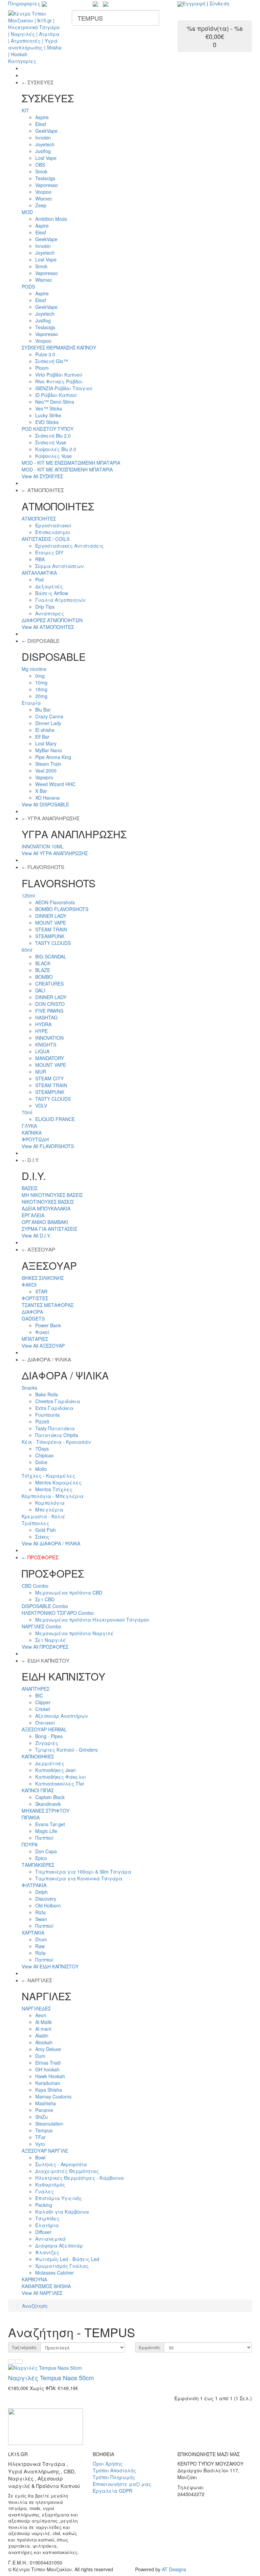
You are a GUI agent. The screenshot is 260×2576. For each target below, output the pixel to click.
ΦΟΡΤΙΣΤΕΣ (35, 1298)
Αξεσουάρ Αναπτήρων (61, 1716)
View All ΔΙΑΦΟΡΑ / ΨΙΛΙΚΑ (51, 1543)
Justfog (43, 151)
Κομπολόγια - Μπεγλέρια (53, 1496)
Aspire (42, 117)
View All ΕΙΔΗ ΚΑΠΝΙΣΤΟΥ (50, 1966)
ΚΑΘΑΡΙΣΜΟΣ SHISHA (46, 2286)
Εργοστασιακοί (53, 525)
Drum (41, 1939)
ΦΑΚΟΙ (29, 1285)
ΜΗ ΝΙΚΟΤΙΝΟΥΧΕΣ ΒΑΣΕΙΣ (52, 1195)
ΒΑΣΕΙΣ (30, 1188)
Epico (41, 1858)
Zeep (41, 205)
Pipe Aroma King (53, 757)
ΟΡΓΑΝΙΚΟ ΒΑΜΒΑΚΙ (45, 1222)
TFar (40, 2137)
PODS (28, 287)
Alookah (44, 2042)
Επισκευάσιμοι (53, 532)
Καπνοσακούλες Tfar (60, 1783)
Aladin (42, 2035)
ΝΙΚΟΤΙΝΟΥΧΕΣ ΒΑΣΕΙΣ (48, 1202)
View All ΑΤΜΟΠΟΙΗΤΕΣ (48, 627)
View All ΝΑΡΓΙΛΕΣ (42, 2293)
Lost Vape (46, 158)
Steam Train (48, 764)
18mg (41, 689)
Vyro (40, 2144)
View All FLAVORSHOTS (48, 1146)
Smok (41, 171)
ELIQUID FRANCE (55, 1119)
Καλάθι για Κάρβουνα (62, 2212)
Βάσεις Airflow (52, 593)
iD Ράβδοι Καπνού (56, 395)
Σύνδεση (219, 3)
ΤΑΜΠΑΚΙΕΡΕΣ (38, 1865)
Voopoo (43, 192)
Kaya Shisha (49, 2090)
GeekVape (46, 131)
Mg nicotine (34, 669)
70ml (27, 1112)
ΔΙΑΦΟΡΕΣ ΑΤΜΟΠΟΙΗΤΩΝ (52, 620)
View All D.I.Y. (36, 1236)
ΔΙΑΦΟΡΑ (32, 1312)
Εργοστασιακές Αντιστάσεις (69, 546)
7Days (42, 1449)
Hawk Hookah (50, 2076)
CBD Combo (35, 1586)
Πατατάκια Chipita (57, 1435)
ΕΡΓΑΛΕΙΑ (33, 1215)
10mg (41, 682)
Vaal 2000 (46, 770)
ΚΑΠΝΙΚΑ (32, 1133)
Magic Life (46, 1831)
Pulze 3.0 (45, 354)
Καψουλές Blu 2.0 (56, 449)
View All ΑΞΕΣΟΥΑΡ (43, 1346)
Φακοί (42, 1332)
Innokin (43, 138)
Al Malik (44, 2022)
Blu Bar (43, 710)
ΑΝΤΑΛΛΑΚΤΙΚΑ (39, 573)
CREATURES (49, 984)
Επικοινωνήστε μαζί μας (122, 2484)
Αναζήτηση (35, 2306)
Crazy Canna (49, 716)
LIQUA (42, 1051)
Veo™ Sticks (49, 408)
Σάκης (42, 1537)
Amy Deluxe (48, 2049)
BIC (39, 1695)
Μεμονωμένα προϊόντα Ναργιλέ (74, 1633)
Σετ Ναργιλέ (51, 1640)
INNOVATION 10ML (43, 846)
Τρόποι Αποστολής (114, 2470)
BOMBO (44, 977)
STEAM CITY (49, 1078)
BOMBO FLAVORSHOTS (62, 909)
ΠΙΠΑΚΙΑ (31, 1817)
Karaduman (48, 2083)
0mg (40, 676)
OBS (40, 165)
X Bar (41, 791)
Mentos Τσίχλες (54, 1489)
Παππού (44, 1838)
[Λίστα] (12, 2362)
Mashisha (46, 2103)
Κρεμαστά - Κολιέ (44, 1516)
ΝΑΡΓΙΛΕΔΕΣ (36, 2008)
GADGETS (33, 1318)
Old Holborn (48, 1905)
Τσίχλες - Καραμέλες (48, 1476)
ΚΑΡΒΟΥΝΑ (34, 2279)
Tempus (44, 2130)
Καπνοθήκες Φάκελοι (61, 1777)
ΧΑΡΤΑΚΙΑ (33, 1933)
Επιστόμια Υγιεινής (59, 2198)
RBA (40, 559)
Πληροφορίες (25, 3)
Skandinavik (48, 1804)
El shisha (45, 730)
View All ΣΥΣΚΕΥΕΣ (42, 476)
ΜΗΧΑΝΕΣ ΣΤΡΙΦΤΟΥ (46, 1811)
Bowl (40, 2157)
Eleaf (41, 124)
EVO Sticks (47, 422)
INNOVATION (49, 1038)
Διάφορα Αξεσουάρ (59, 2245)
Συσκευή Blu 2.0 (53, 436)
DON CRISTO (50, 1004)
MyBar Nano (49, 750)
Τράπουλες (35, 1523)
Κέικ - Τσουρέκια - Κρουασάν (56, 1442)
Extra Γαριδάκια (54, 1408)
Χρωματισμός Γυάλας (62, 2266)
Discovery (46, 1899)
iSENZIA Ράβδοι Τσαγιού (64, 388)
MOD (27, 212)
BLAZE (43, 970)
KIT (25, 110)
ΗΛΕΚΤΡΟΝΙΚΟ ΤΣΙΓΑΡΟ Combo (58, 1613)
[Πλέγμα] (19, 2362)
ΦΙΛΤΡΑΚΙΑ (34, 1885)
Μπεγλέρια (49, 1509)
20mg (41, 696)
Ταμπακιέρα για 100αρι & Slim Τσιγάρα (83, 1872)
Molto (41, 1469)
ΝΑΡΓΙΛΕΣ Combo (41, 1626)
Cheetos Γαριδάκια (58, 1401)
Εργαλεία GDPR (113, 2491)
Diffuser (43, 2232)
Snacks (29, 1388)
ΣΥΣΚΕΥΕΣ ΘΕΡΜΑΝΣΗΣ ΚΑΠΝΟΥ (59, 347)
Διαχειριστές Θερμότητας (67, 2171)
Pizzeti (42, 1421)
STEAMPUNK (50, 936)
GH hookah (47, 2069)
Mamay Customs (53, 2096)
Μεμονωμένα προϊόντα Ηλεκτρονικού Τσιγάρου (92, 1620)
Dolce (41, 1462)
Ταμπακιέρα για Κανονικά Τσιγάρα (79, 1878)
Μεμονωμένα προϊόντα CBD (69, 1592)
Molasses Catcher (55, 2273)
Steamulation (49, 2124)
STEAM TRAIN (51, 929)
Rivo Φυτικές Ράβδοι (59, 381)
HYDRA (43, 1024)
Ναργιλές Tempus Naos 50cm (51, 2378)
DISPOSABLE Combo (45, 1606)
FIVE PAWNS (49, 1011)
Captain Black (50, 1797)
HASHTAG (46, 1017)
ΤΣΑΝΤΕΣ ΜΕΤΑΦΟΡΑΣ (48, 1305)
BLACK (43, 963)
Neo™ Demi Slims (55, 402)
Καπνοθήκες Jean (56, 1770)
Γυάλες (45, 2191)
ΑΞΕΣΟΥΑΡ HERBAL (44, 1729)
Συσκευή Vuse (51, 442)
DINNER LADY (51, 916)
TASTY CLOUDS (53, 943)
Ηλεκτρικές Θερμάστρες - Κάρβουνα (80, 2178)
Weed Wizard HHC (55, 784)
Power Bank (48, 1325)
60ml (27, 950)
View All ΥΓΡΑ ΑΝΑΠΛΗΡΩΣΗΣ (55, 853)
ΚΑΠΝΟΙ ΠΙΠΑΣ (38, 1790)
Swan (41, 1919)
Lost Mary (46, 743)
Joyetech (45, 144)
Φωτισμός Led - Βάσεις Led (67, 2259)
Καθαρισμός (50, 2184)
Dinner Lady (48, 723)
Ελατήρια (47, 2225)
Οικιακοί (45, 1723)
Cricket (43, 1709)
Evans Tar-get (50, 1824)
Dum (40, 2056)
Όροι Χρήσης (108, 2464)
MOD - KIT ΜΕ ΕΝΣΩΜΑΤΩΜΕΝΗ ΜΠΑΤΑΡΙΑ (71, 463)
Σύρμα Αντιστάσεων (59, 566)
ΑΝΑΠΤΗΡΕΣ (36, 1689)
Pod (39, 579)
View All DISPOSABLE (45, 804)
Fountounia (47, 1415)
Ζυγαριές (47, 1743)
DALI (40, 990)
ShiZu (41, 2117)
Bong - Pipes (49, 1736)
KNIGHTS (46, 1044)
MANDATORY (50, 1058)
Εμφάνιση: (150, 2347)
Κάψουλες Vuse (53, 456)
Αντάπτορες (50, 613)
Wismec (44, 198)
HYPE (41, 1031)
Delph (41, 1892)
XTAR (41, 1291)
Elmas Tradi (48, 2063)
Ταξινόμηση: (24, 2347)
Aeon (41, 2015)
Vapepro (44, 777)
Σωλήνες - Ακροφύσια (61, 2164)
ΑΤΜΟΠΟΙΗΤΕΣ (39, 519)
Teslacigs (45, 178)
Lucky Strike (48, 415)
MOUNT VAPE (51, 923)
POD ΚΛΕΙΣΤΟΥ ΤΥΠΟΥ (48, 429)
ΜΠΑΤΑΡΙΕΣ (35, 1339)
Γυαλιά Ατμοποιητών (60, 600)
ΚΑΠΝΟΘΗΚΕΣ (38, 1756)
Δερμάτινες (50, 1763)
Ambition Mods (51, 219)
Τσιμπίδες (47, 2218)
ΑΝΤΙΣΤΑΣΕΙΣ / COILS (46, 539)
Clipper (43, 1702)
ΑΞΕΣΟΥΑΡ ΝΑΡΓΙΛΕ (45, 2151)
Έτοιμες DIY (49, 552)
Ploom (42, 368)
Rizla (40, 1912)
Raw (40, 1946)
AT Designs (174, 2569)
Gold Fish (46, 1530)
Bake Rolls (47, 1394)
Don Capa (46, 1851)
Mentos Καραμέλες (58, 1482)
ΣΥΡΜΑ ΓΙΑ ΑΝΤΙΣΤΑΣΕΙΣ (49, 1229)
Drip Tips (45, 607)
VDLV (41, 1105)
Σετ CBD (45, 1599)
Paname (44, 2110)
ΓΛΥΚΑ (29, 1126)
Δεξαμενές (49, 586)
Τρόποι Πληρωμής (114, 2477)
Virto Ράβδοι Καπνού (59, 375)
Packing (44, 2205)
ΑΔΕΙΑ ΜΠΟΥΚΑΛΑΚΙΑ (46, 1208)
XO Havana (47, 798)
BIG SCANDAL (51, 956)
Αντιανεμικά (50, 2239)
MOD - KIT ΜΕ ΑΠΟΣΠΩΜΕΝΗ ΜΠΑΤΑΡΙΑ (67, 469)
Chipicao (45, 1455)
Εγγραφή (194, 3)
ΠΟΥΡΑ (30, 1844)
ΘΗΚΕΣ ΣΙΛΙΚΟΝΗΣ (43, 1278)
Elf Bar (42, 737)
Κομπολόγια (50, 1503)
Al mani (43, 2029)
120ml (28, 895)
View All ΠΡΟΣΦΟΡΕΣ (45, 1647)
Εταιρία (31, 703)
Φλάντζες (47, 2252)
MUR (41, 1072)
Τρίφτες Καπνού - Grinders (66, 1750)
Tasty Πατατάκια (55, 1428)
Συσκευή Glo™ (52, 361)
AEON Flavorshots (55, 902)
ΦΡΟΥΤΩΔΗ (35, 1139)
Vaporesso (47, 185)
